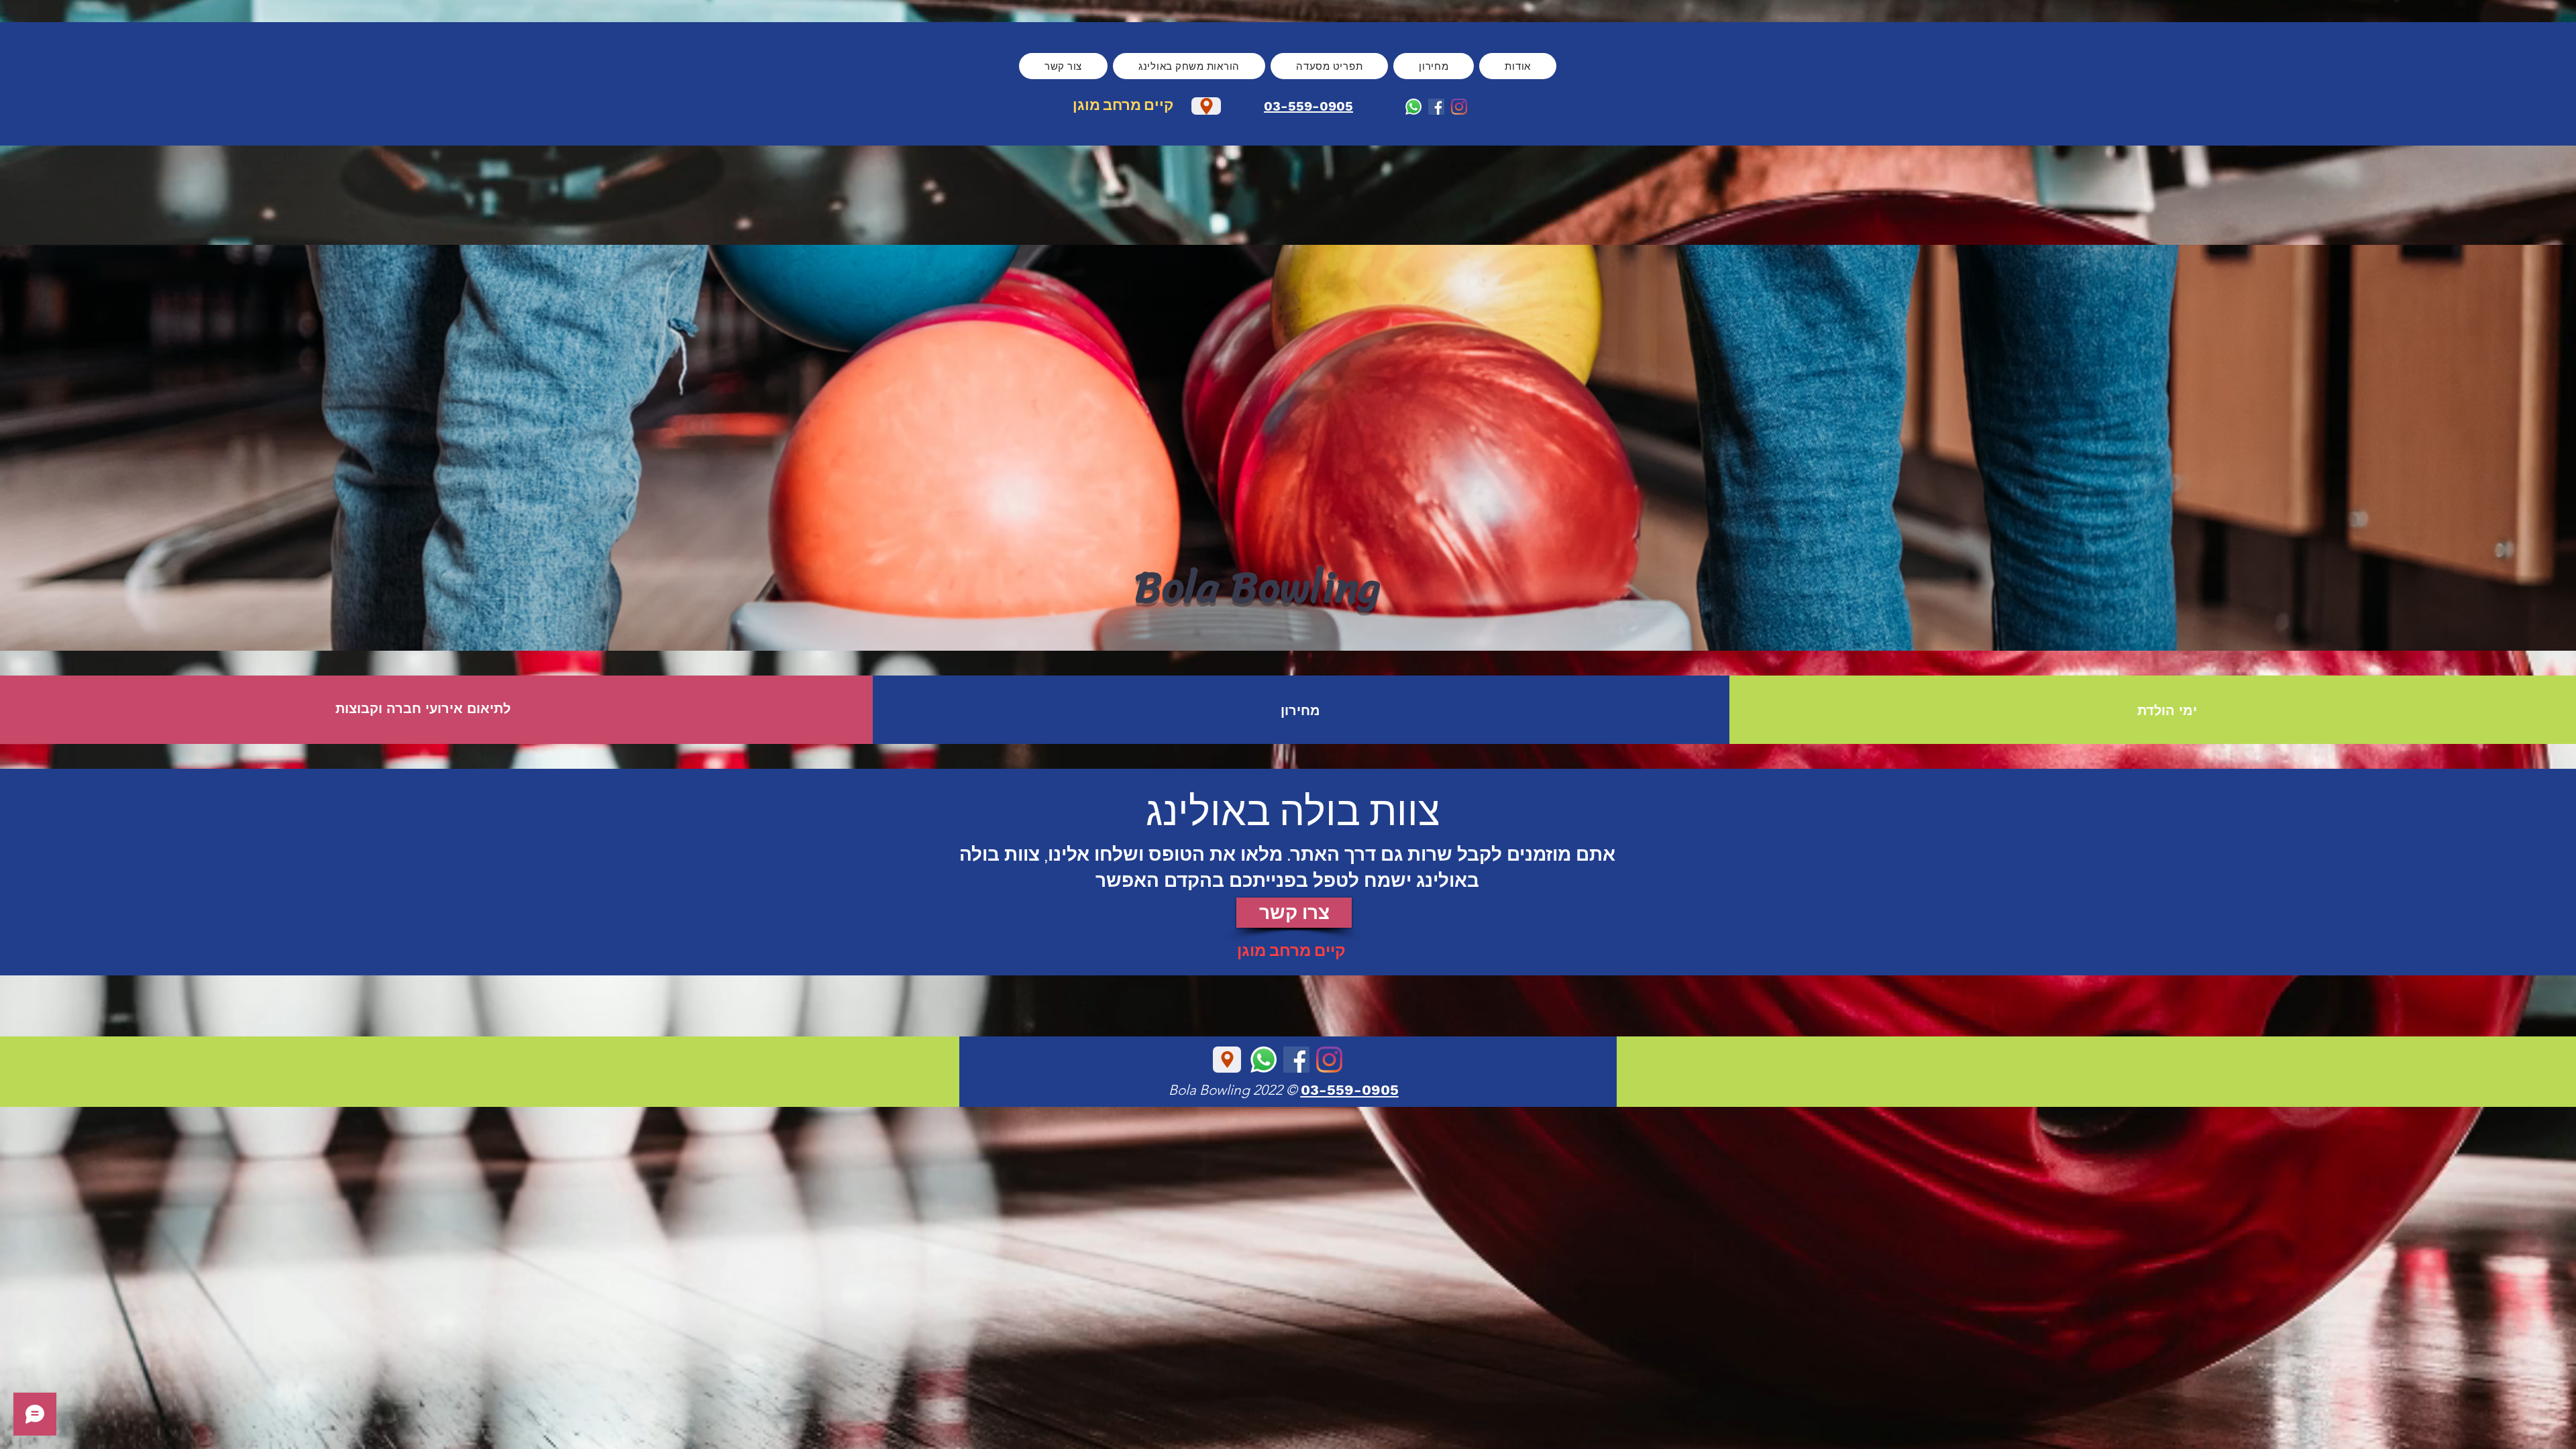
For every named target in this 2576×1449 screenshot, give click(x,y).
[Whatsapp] (1413, 107)
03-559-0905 (1308, 106)
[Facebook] (1436, 107)
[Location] (1206, 106)
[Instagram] (1459, 107)
